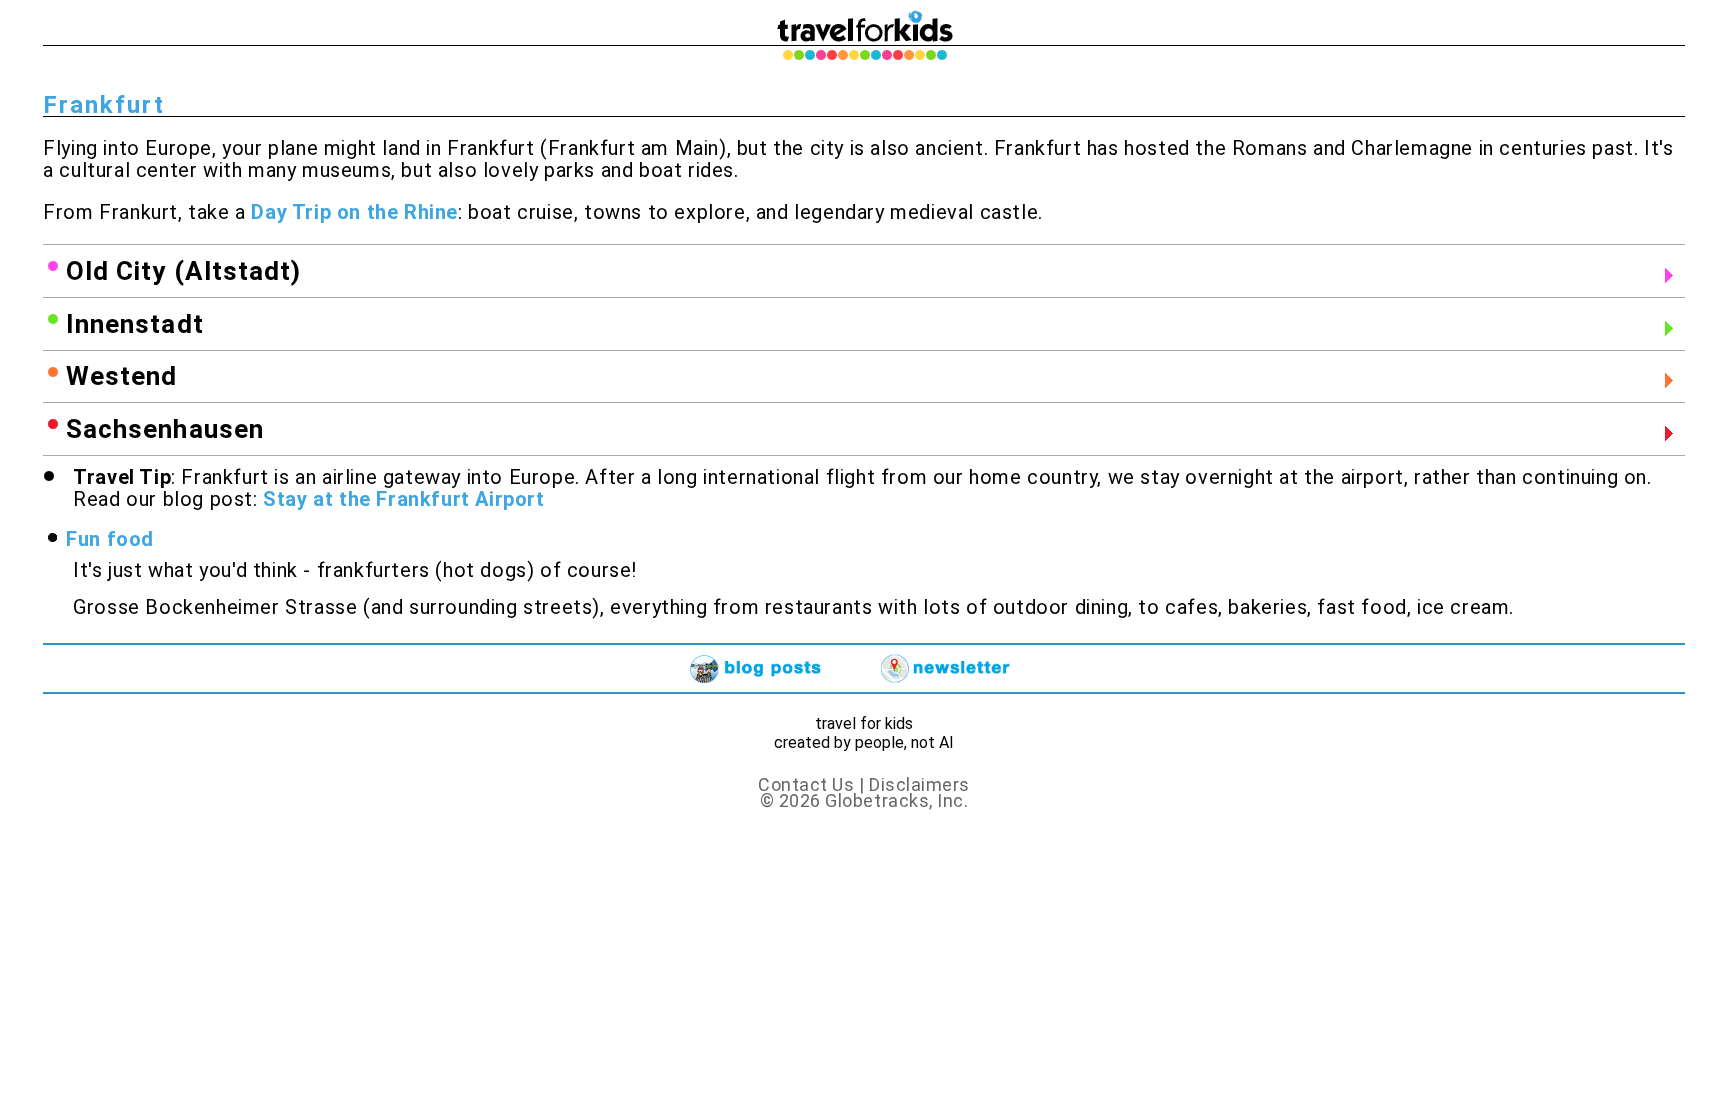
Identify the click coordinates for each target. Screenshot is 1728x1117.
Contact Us (806, 784)
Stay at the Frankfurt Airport (403, 499)
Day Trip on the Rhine (354, 212)
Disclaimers (919, 784)
